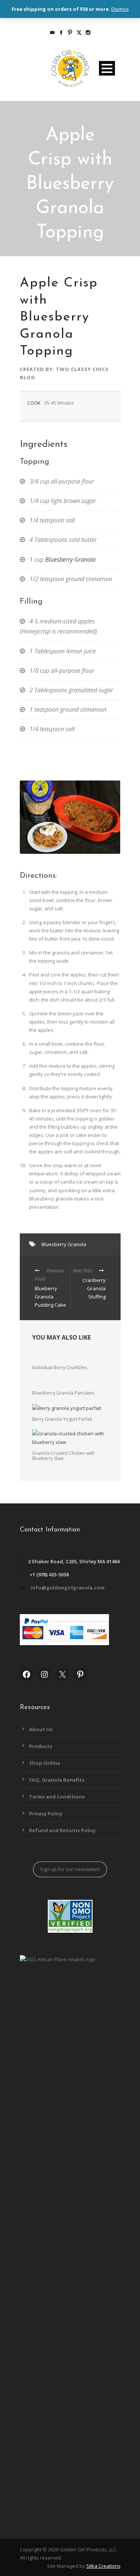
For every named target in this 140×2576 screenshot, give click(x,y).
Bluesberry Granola (70, 559)
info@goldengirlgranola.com (68, 1588)
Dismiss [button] (120, 9)
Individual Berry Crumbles (60, 1367)
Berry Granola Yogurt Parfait (62, 1419)
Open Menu (107, 68)
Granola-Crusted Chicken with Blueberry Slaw (63, 1456)
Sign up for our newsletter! (70, 1869)
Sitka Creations (103, 2566)
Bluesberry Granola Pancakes (63, 1393)
